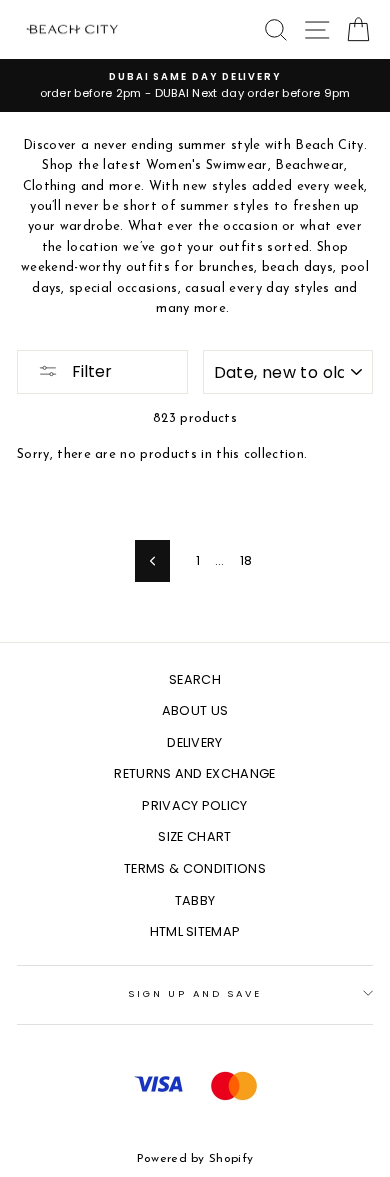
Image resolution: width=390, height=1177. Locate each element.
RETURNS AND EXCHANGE (194, 773)
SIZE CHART (194, 836)
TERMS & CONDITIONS (195, 868)
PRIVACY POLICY (194, 805)
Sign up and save (195, 993)
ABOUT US (195, 710)
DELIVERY (195, 742)
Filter (90, 371)
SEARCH (195, 679)
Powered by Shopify (195, 1159)
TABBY (195, 900)
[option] (195, 85)
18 (246, 560)
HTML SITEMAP (195, 931)
